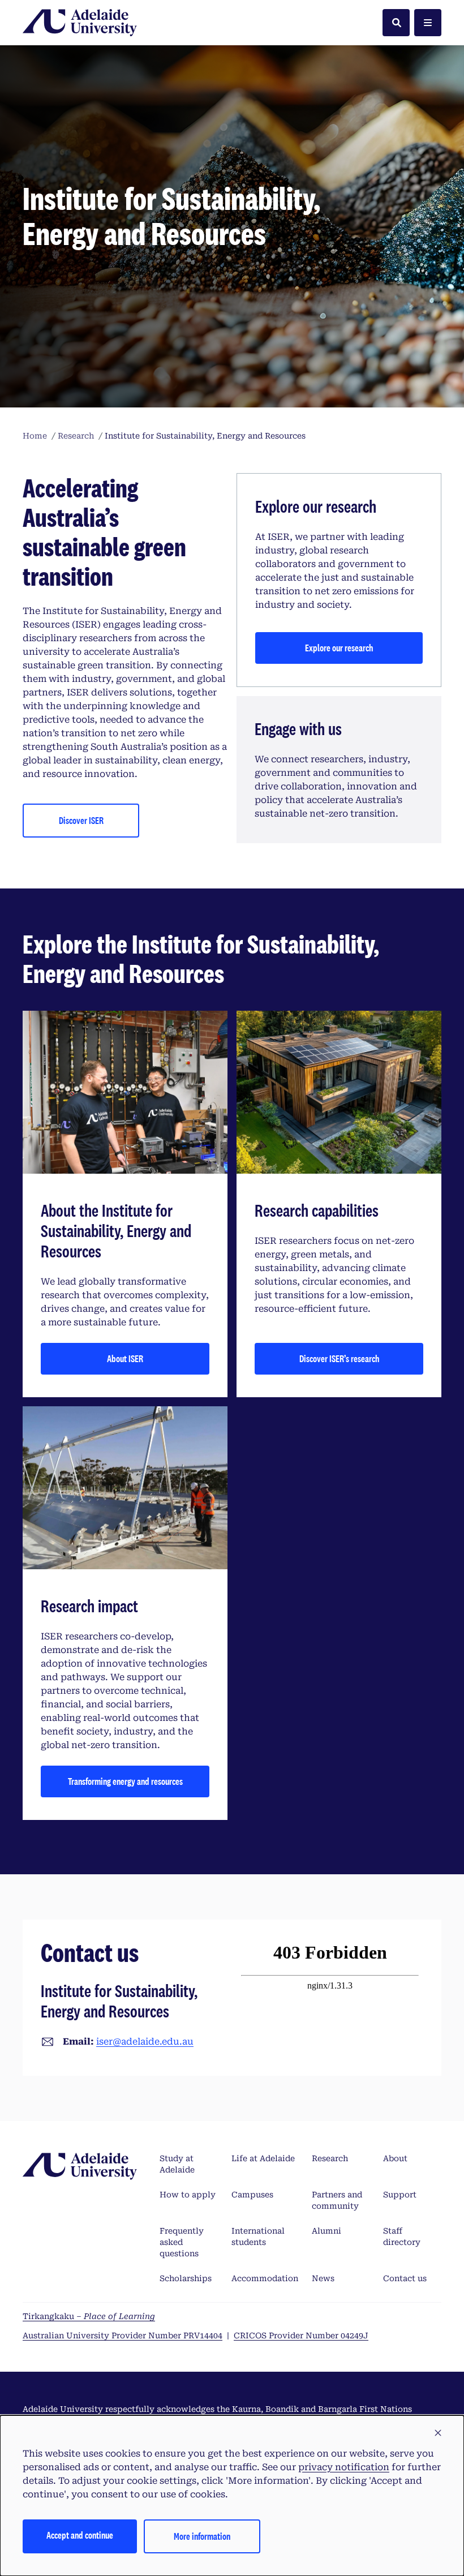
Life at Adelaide (263, 2158)
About (395, 2158)
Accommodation (265, 2278)
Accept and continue (80, 2535)
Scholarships (186, 2278)
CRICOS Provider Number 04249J (301, 2335)
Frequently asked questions (182, 2242)
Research (330, 2158)
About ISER (125, 1358)
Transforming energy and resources (125, 1781)
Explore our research (339, 648)
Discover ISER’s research (339, 1358)
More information (202, 2536)
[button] (438, 2433)
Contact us (405, 2278)
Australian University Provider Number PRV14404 (123, 2335)
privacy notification (344, 2467)
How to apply (188, 2195)
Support (400, 2195)
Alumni (326, 2231)
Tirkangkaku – (89, 2316)
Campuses (252, 2195)
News (323, 2278)
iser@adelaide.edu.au (145, 2042)
